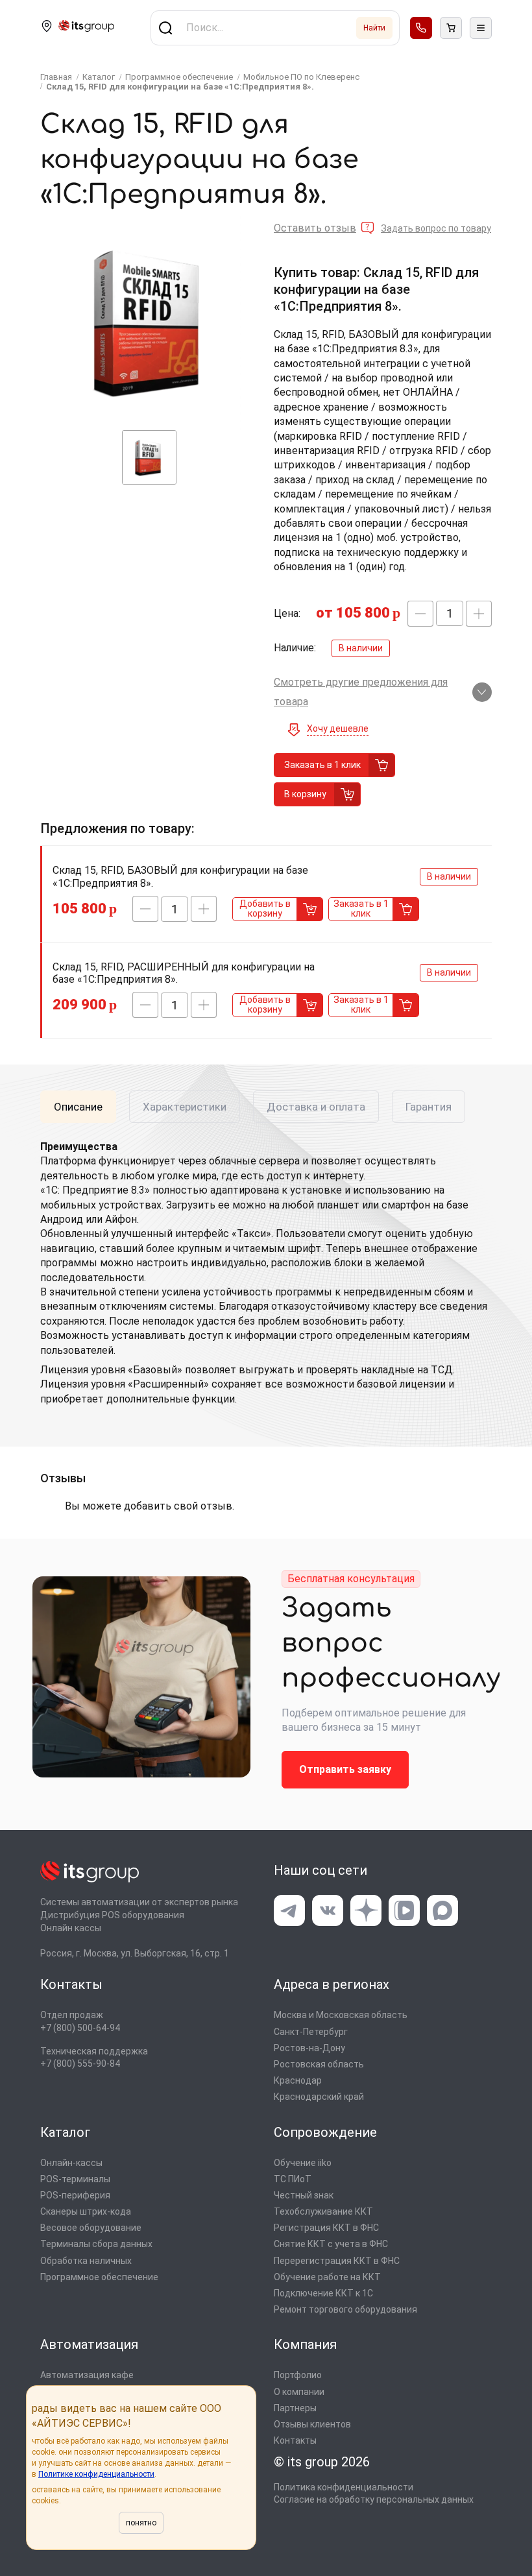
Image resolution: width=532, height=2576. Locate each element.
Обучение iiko (303, 2163)
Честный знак (304, 2195)
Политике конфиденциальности (96, 2474)
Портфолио (298, 2375)
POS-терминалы (75, 2179)
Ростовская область (319, 2064)
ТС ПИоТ (293, 2179)
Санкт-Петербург (311, 2032)
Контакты (295, 2440)
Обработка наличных (86, 2261)
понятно (141, 2523)
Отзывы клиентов (312, 2424)
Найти (374, 28)
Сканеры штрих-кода (86, 2211)
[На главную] (86, 28)
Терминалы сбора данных (96, 2244)
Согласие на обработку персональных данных (374, 2499)
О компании (299, 2392)
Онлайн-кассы (71, 2163)
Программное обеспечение (99, 2277)
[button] (420, 614)
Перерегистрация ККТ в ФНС (337, 2261)
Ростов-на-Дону (309, 2048)
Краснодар (298, 2080)
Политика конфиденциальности (344, 2487)
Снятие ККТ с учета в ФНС (331, 2244)
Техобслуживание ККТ (323, 2211)
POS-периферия (75, 2195)
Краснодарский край (319, 2097)
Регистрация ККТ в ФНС (326, 2228)
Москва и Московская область (341, 2015)
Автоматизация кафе (87, 2375)
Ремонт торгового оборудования (345, 2309)
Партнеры (295, 2408)
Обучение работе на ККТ (327, 2277)
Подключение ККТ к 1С (323, 2293)
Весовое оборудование (91, 2228)
